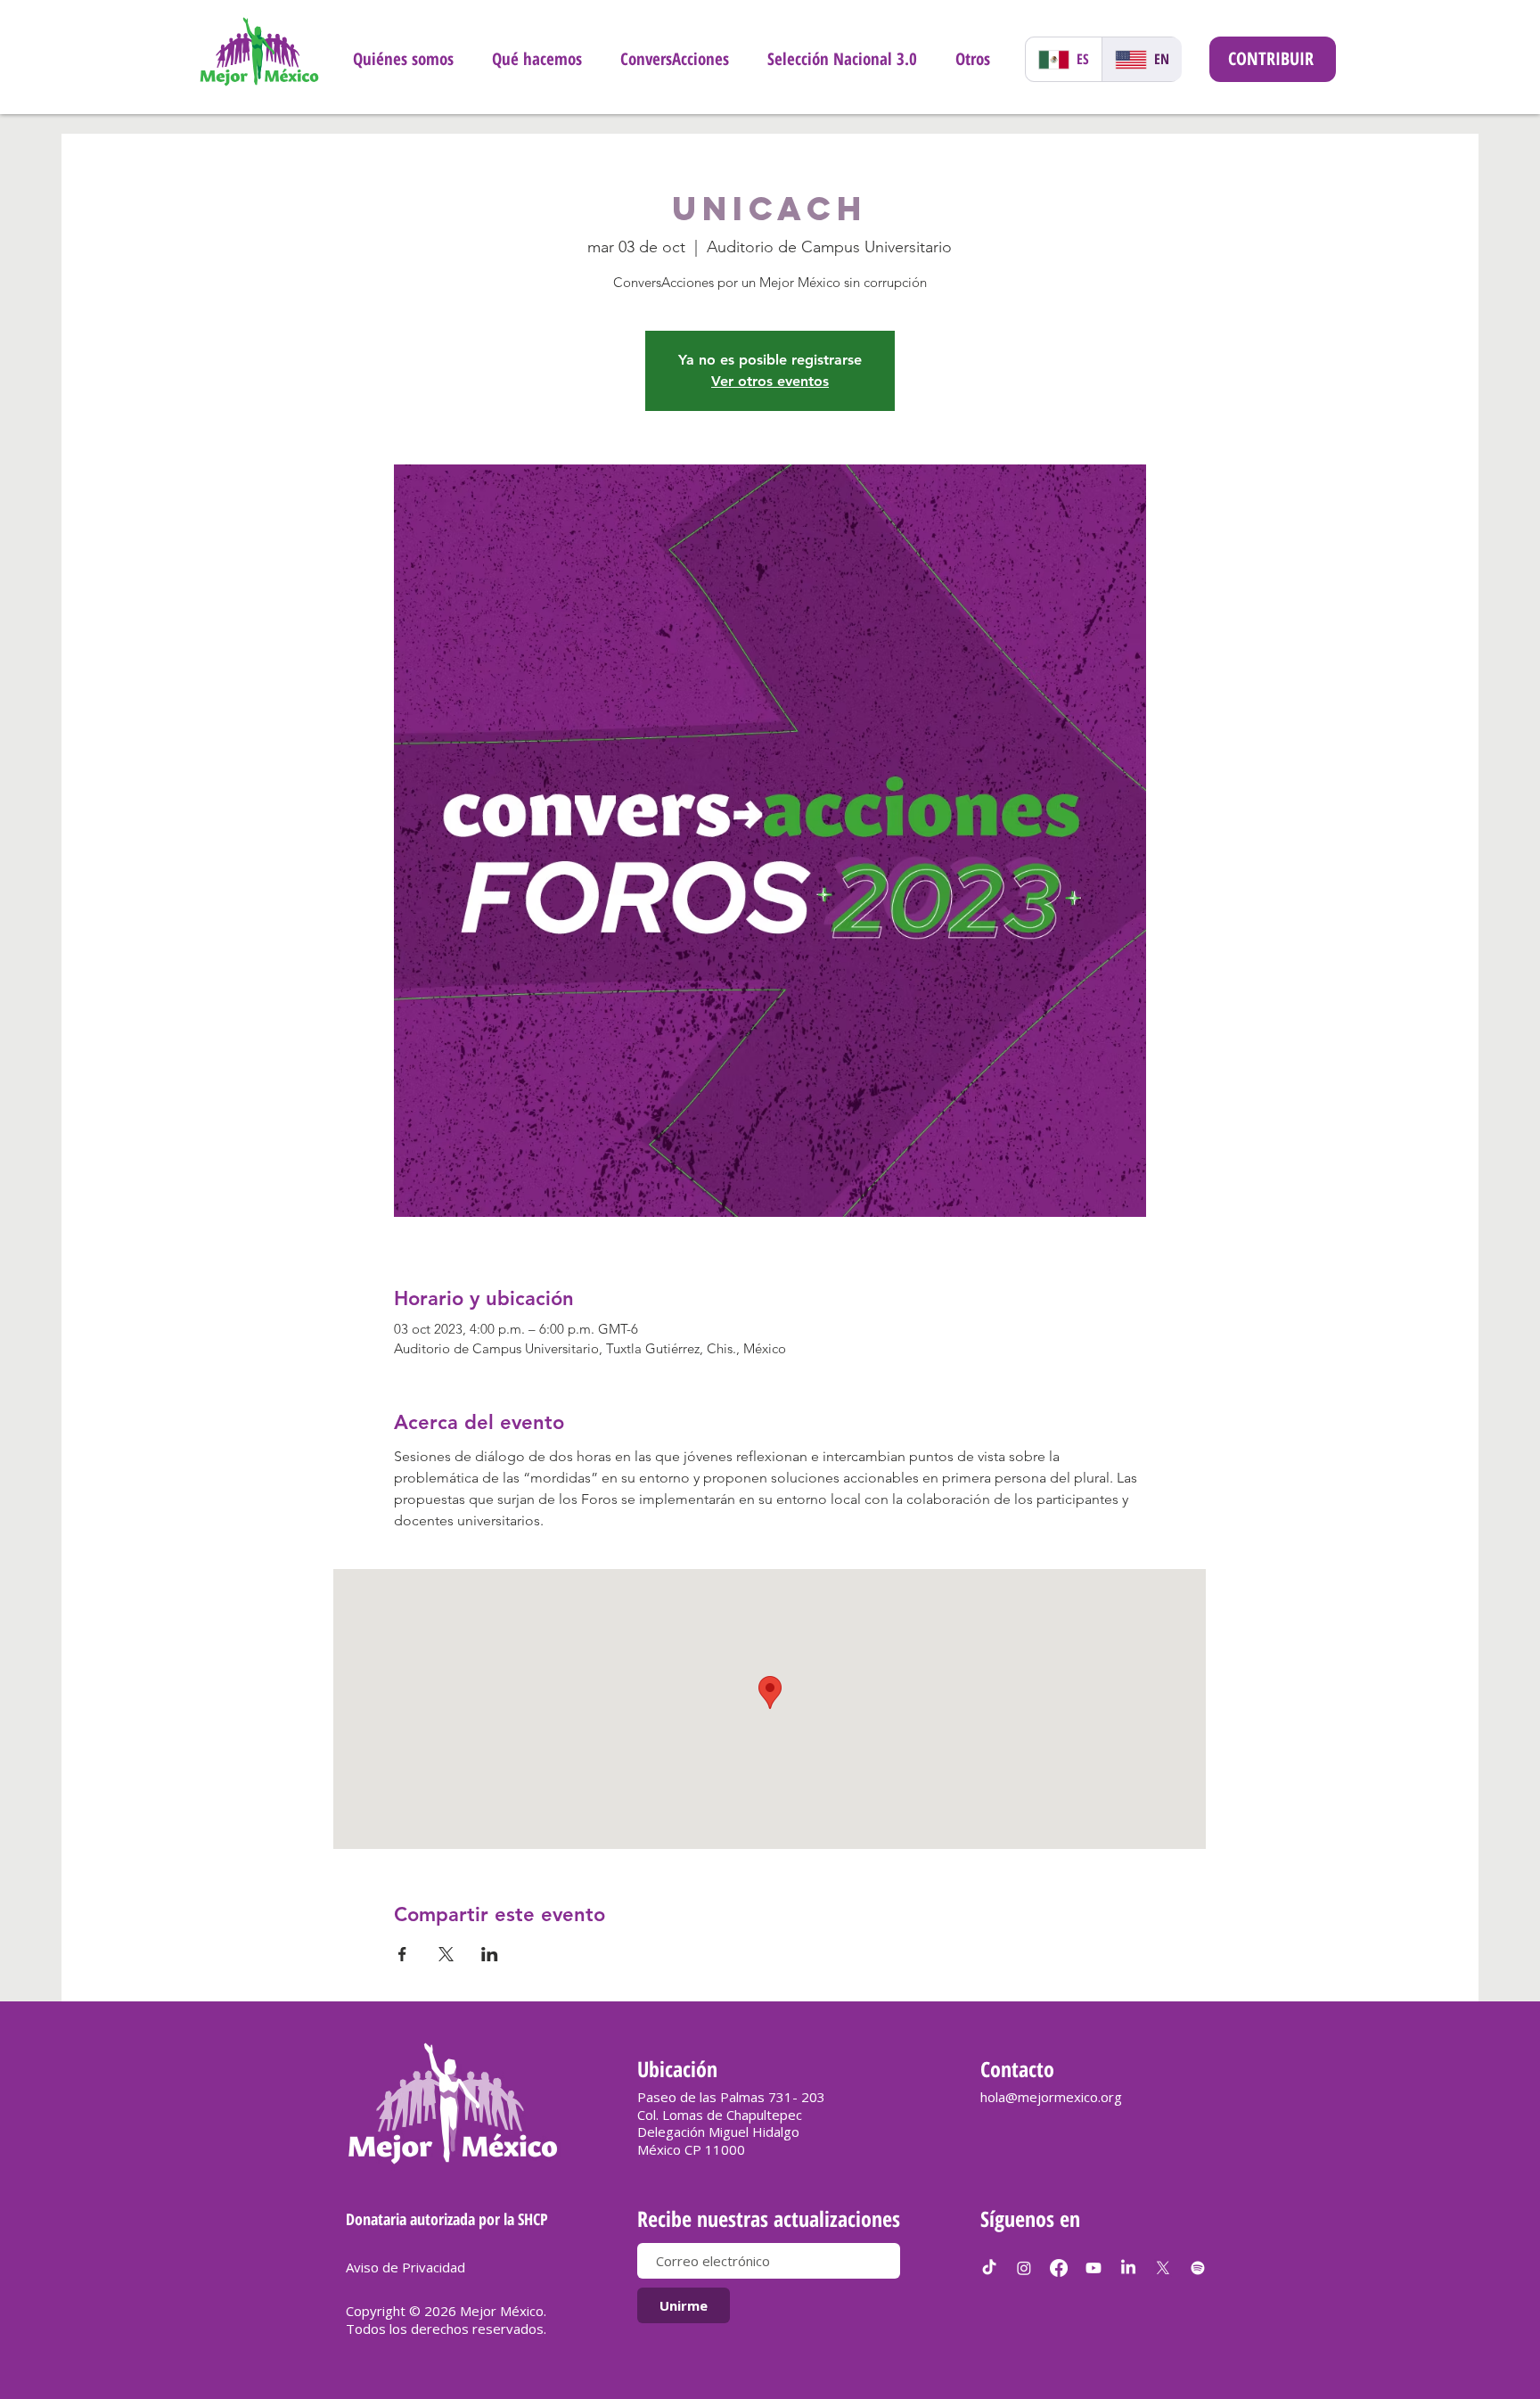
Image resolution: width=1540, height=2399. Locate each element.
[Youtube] (1094, 2268)
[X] (1163, 2268)
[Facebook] (1059, 2268)
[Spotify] (1198, 2268)
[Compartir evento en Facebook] (402, 1954)
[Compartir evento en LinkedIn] (490, 1954)
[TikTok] (989, 2268)
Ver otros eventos (770, 381)
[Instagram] (1024, 2268)
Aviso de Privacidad (405, 2267)
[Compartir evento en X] (446, 1954)
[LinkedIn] (1128, 2268)
